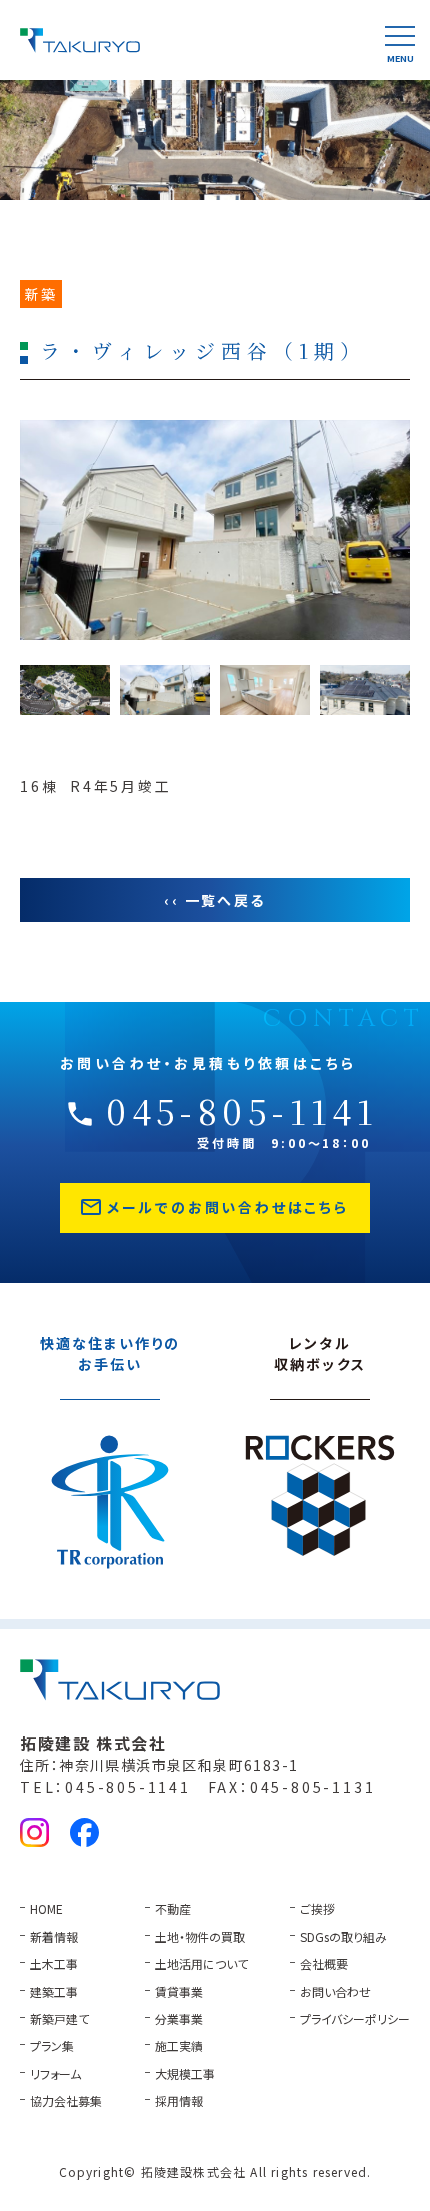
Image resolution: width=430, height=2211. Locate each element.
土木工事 (54, 1963)
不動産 (173, 1908)
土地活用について (201, 1963)
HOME (46, 1908)
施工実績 (179, 2045)
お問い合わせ (335, 1991)
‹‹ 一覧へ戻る (214, 900)
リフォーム (55, 2073)
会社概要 (324, 1963)
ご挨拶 (317, 1908)
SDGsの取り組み (343, 1936)
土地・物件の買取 (200, 1936)
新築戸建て (59, 2018)
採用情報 (179, 2100)
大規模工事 (185, 2073)
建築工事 (54, 1991)
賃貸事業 (179, 1991)
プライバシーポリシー (355, 2018)
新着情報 (54, 1936)
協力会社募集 (66, 2100)
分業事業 (179, 2018)
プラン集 (52, 2045)
